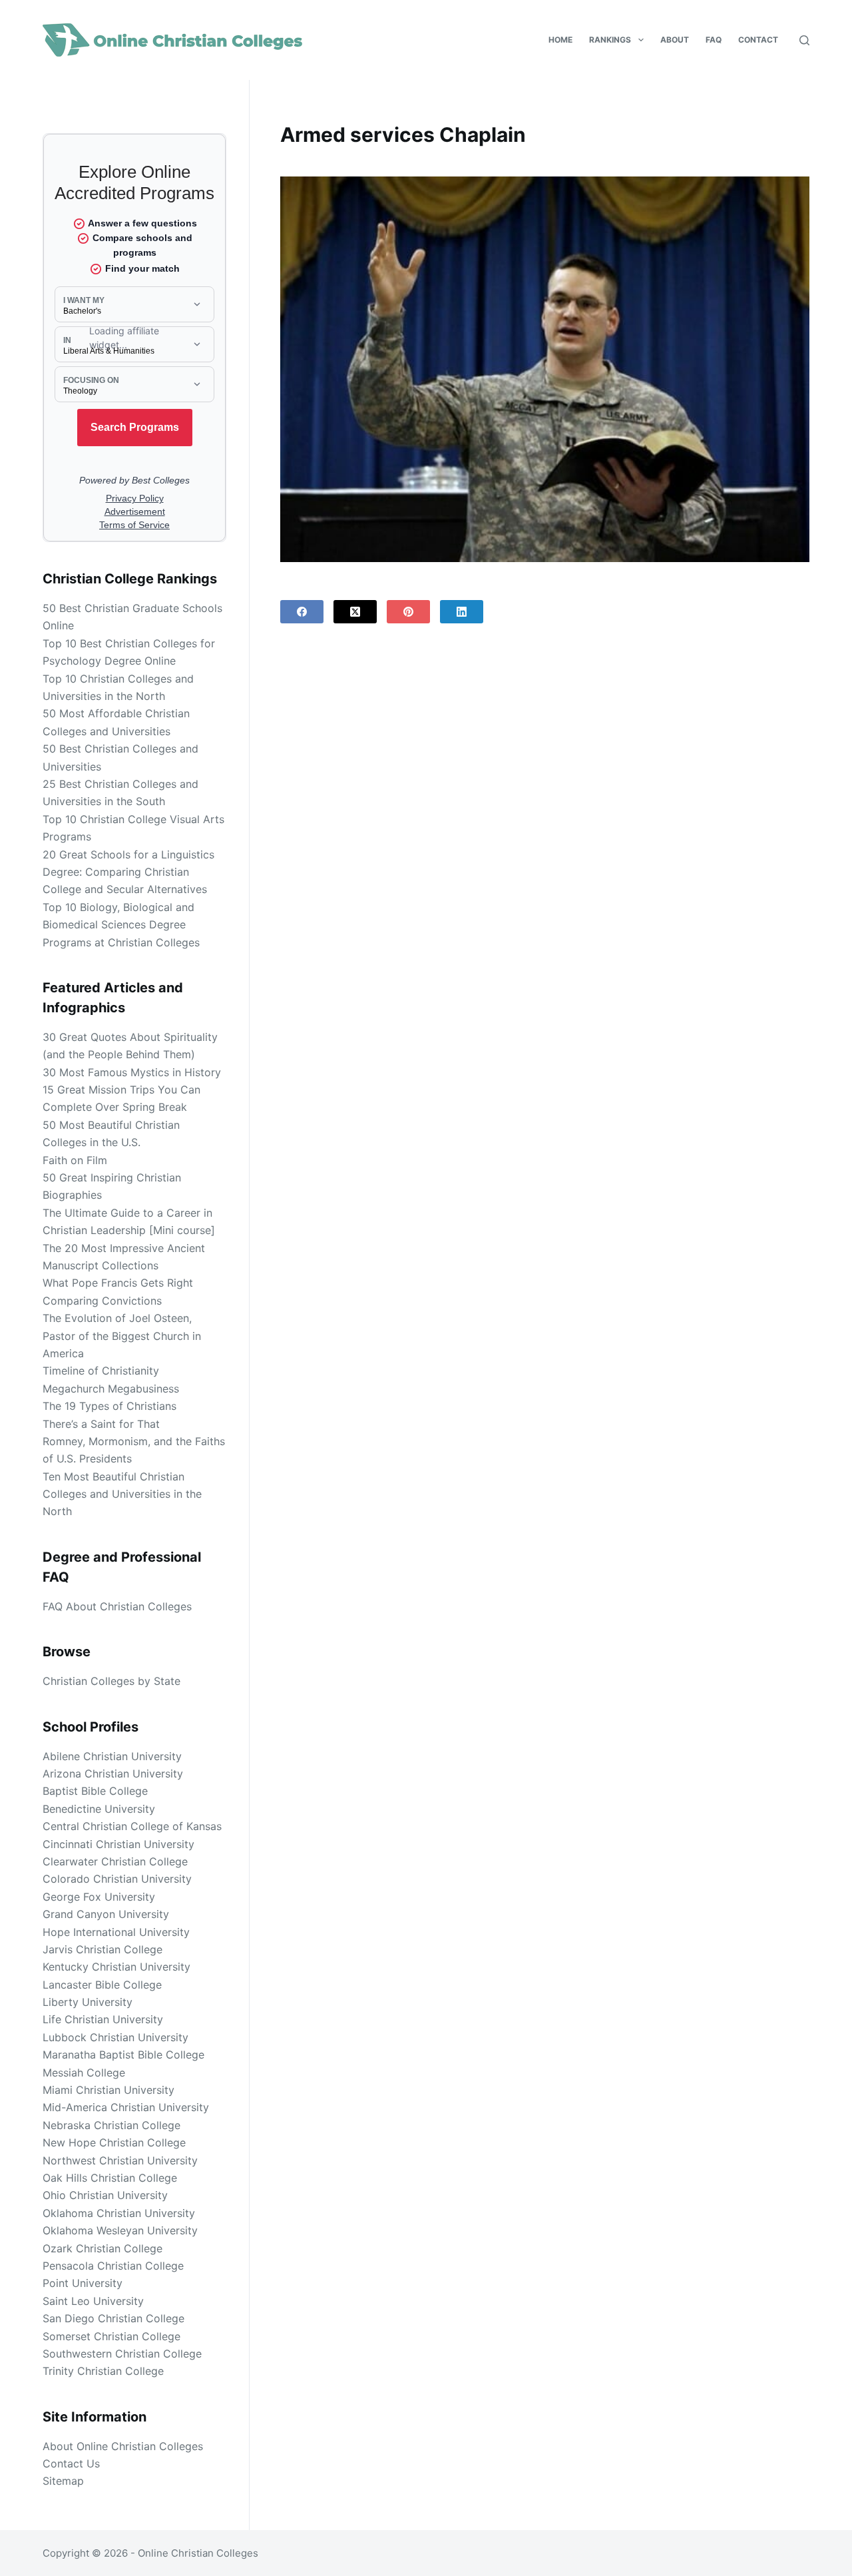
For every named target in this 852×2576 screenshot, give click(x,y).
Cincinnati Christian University (118, 1844)
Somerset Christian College (111, 2336)
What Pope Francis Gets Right (118, 1283)
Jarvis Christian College (103, 1949)
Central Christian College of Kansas (132, 1826)
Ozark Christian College (103, 2248)
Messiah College (84, 2073)
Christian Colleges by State (111, 1681)
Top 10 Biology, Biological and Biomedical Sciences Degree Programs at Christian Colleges (121, 925)
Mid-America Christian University (126, 2107)
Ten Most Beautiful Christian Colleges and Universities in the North (122, 1494)
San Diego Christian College (113, 2318)
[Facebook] (302, 612)
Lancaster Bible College (102, 1985)
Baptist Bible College (95, 1791)
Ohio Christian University (105, 2195)
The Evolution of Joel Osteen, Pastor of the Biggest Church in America (122, 1336)
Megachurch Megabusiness (111, 1389)
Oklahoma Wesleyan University (120, 2230)
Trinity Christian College (103, 2371)
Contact (758, 40)
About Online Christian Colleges (123, 2446)
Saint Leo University (93, 2301)
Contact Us (71, 2463)
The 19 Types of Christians (109, 1406)
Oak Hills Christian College (110, 2178)
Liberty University (88, 2002)
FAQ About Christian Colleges (117, 1606)
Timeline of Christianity (101, 1371)
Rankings (610, 40)
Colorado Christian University (117, 1879)
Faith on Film (75, 1160)
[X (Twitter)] (355, 612)
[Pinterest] (408, 612)
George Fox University (99, 1897)
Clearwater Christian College (115, 1861)
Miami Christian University (108, 2090)
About (675, 40)
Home (560, 40)
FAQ (714, 40)
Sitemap (63, 2481)
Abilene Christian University (112, 1756)
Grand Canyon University (106, 1914)
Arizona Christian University (113, 1773)
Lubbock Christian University (115, 2037)
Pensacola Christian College (113, 2266)
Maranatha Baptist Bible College (123, 2055)
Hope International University (116, 1932)
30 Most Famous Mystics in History (132, 1072)
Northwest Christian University (120, 2160)
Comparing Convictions (102, 1301)
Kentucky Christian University (116, 1967)
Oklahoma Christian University (119, 2213)
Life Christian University (103, 2019)
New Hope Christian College (114, 2142)
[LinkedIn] (462, 612)
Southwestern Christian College (122, 2354)
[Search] (804, 40)
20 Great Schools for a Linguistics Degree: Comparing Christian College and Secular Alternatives (128, 872)
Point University (83, 2283)
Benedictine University (99, 1809)
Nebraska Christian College (111, 2125)
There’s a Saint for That (101, 1424)
